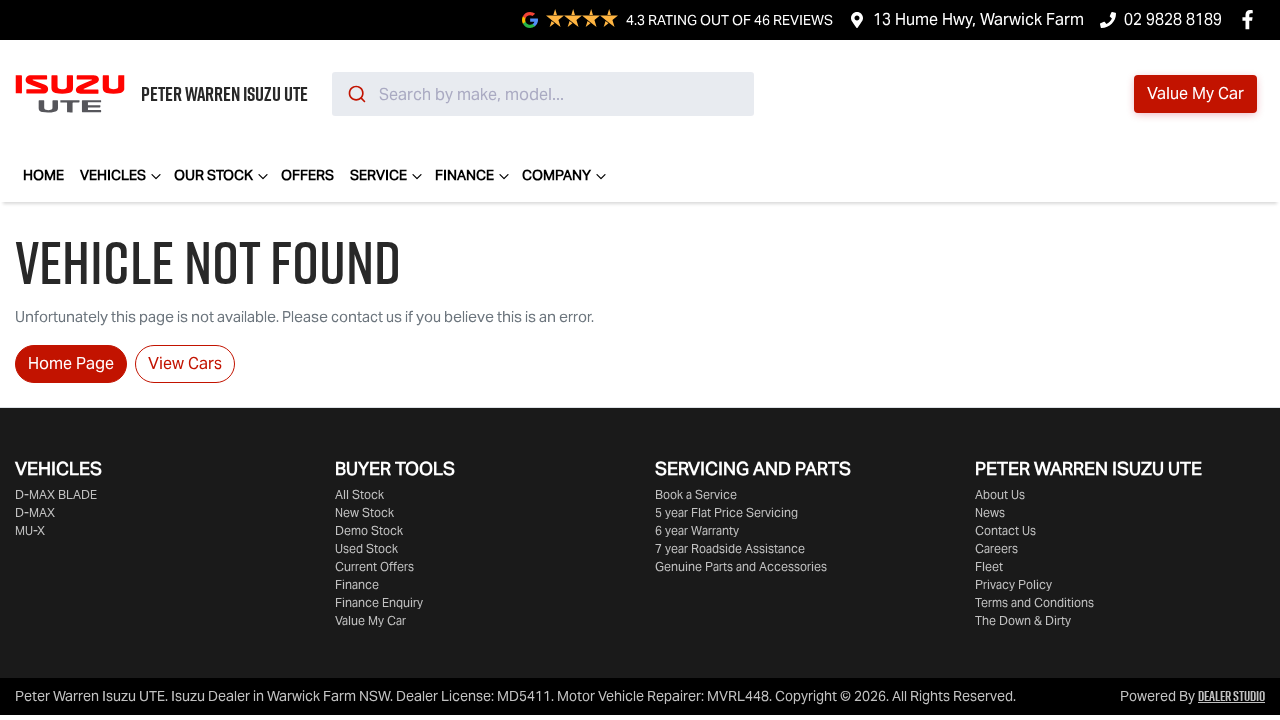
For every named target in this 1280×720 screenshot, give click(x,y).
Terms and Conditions (1034, 602)
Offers (307, 175)
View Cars (185, 363)
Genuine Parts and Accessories (741, 566)
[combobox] (543, 94)
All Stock (359, 494)
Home (43, 175)
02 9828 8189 (1173, 19)
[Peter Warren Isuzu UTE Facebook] (1251, 19)
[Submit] (355, 94)
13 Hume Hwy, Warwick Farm (978, 19)
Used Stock (366, 548)
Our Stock (213, 175)
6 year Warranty (697, 530)
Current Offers (374, 566)
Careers (996, 548)
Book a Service (696, 494)
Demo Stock (369, 530)
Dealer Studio (1231, 696)
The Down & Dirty (1023, 620)
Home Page (71, 363)
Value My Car (370, 620)
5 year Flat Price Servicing (726, 512)
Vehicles (113, 175)
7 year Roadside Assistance (730, 548)
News (990, 512)
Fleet (989, 566)
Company (556, 175)
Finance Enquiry (379, 602)
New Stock (364, 512)
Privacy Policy (1013, 584)
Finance (464, 175)
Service (378, 175)
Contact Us (1005, 530)
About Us (1000, 494)
